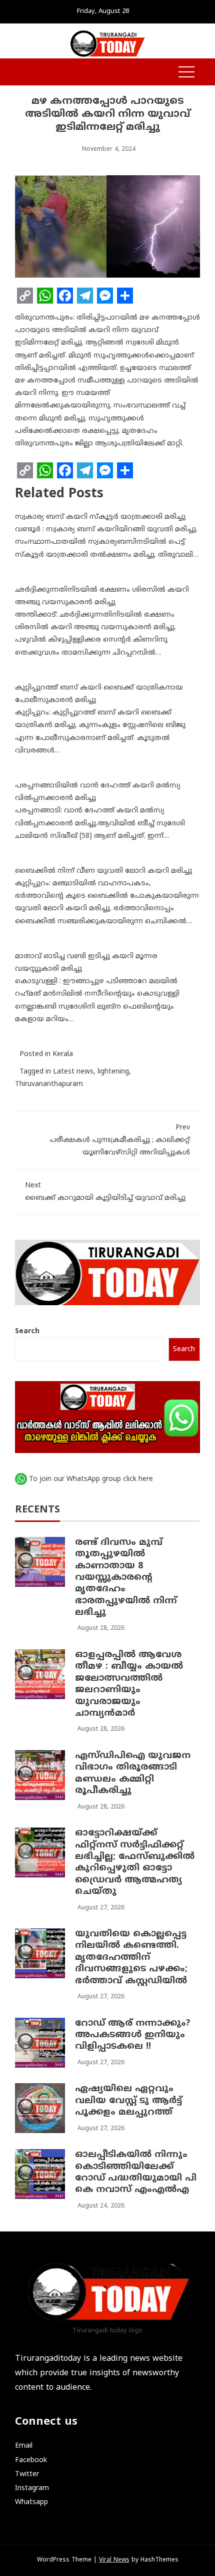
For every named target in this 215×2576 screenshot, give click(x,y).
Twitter (27, 2474)
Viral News (114, 2560)
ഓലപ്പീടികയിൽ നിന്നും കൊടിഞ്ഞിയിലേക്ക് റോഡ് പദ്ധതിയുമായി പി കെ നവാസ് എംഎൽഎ (136, 2172)
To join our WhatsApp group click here (91, 1479)
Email (24, 2446)
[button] (20, 73)
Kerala (63, 1054)
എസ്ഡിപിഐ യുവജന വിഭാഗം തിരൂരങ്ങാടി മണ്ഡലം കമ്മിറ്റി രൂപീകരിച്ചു (133, 1773)
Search (27, 1331)
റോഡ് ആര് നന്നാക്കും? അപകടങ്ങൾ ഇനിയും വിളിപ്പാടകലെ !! (132, 2035)
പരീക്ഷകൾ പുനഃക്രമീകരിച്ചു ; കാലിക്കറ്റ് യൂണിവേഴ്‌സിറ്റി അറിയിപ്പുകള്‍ (120, 1140)
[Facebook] (65, 296)
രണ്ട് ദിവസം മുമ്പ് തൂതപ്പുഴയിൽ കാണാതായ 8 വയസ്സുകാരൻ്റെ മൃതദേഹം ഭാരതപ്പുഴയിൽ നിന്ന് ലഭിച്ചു (126, 1578)
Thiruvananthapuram (49, 1084)
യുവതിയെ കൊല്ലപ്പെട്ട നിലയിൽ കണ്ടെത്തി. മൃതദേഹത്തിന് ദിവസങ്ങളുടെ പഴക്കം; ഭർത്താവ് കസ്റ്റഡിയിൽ (131, 1958)
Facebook (31, 2460)
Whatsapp (31, 2502)
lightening (113, 1072)
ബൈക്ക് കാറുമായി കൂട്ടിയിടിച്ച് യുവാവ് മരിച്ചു (105, 1192)
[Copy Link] (25, 296)
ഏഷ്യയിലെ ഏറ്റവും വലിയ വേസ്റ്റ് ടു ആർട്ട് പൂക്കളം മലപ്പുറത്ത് (128, 2101)
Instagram (32, 2488)
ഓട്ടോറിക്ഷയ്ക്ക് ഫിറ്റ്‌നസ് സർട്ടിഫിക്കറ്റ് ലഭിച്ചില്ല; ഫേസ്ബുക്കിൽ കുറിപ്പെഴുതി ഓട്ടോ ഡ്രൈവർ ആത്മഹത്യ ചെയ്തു (135, 1862)
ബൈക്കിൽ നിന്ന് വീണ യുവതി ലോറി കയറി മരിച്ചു (103, 871)
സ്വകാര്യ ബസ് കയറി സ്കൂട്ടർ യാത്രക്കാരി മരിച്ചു (100, 517)
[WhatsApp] (45, 296)
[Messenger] (105, 296)
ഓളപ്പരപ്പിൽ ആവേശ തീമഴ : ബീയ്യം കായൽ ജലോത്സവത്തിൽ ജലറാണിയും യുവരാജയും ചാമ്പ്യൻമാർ (129, 1684)
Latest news (73, 1072)
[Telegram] (85, 296)
